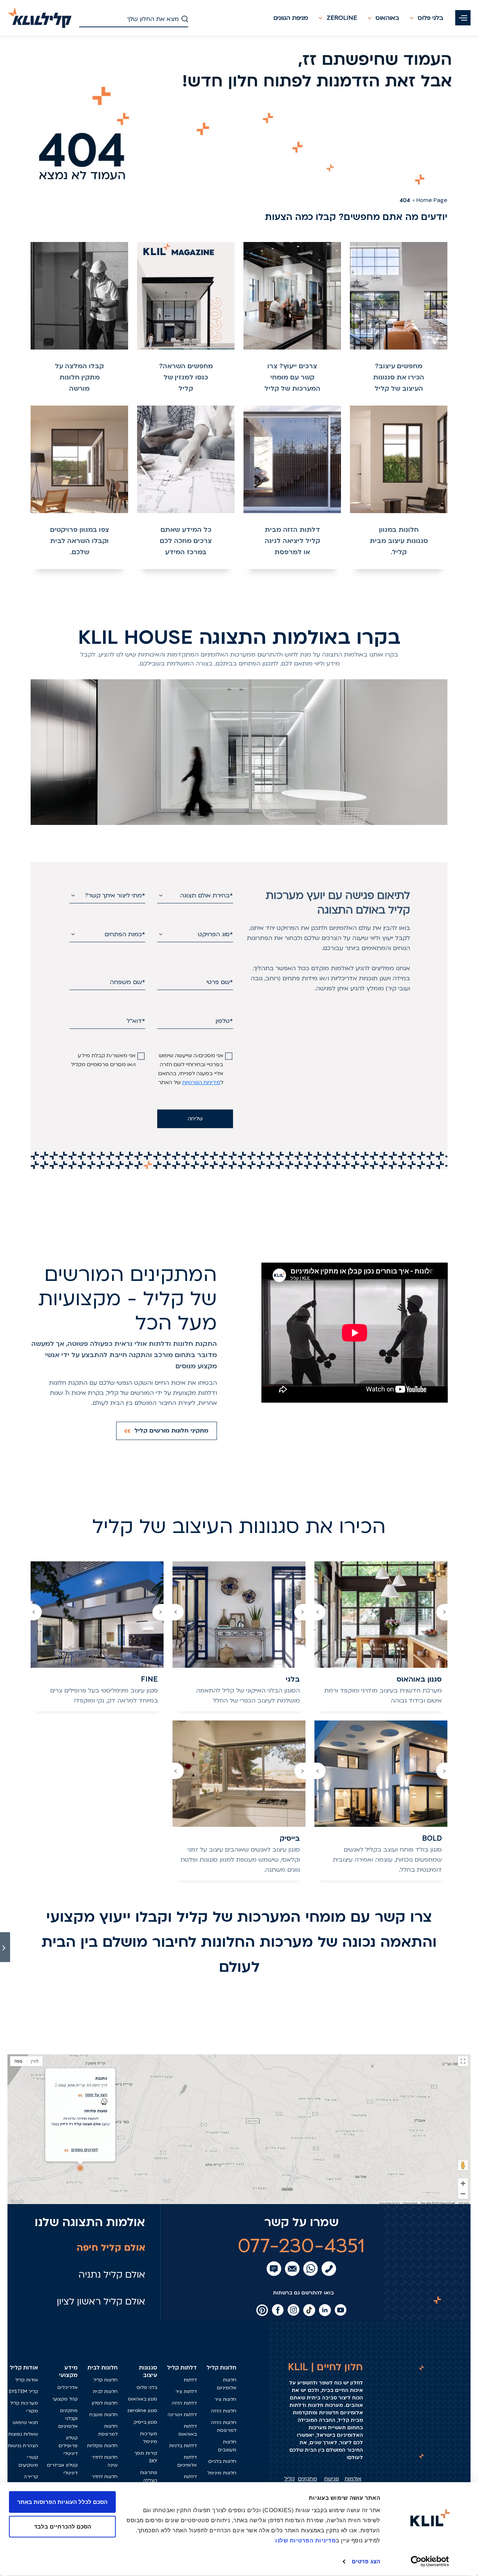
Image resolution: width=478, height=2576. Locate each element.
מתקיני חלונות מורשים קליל (171, 1431)
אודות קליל (27, 2380)
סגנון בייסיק (145, 2422)
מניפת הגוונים (291, 18)
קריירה (31, 2477)
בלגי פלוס (431, 18)
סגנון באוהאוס (143, 2399)
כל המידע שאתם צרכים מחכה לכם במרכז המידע (186, 541)
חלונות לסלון (105, 2403)
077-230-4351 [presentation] (301, 2246)
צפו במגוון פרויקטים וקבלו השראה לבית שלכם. (80, 541)
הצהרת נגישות (23, 2446)
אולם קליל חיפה (111, 2248)
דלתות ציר (186, 2392)
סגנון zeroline (142, 2411)
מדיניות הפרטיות (201, 1082)
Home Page (432, 200)
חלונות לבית (105, 2392)
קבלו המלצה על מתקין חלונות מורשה (79, 377)
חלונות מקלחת (102, 2446)
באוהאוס (387, 18)
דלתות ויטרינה (182, 2415)
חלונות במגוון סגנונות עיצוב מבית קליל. (399, 541)
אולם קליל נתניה (112, 2275)
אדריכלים (68, 2387)
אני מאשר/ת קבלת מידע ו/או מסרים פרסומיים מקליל (103, 1060)
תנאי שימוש (25, 2423)
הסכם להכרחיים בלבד (63, 2526)
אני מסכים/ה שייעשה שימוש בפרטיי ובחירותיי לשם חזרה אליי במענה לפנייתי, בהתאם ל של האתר (191, 1069)
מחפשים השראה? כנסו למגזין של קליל (186, 377)
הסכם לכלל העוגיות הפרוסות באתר (62, 2502)
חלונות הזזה (224, 2411)
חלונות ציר (225, 2399)
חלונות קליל (105, 2380)
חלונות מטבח (103, 2415)
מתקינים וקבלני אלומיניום (68, 2418)
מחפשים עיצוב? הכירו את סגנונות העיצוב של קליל (399, 377)
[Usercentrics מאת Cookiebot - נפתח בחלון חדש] (430, 2561)
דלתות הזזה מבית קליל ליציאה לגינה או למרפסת (292, 541)
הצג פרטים (366, 2561)
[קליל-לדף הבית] (40, 14)
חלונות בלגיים (222, 2461)
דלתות (190, 2380)
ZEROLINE (342, 18)
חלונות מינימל (222, 2473)
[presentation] (442, 1612)
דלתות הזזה (184, 2403)
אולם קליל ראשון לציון (101, 2302)
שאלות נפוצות (23, 2434)
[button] (463, 18)
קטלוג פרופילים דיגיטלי (68, 2446)
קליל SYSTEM (23, 2392)
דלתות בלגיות (183, 2446)
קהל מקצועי (65, 2399)
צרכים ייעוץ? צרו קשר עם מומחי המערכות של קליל (292, 377)
